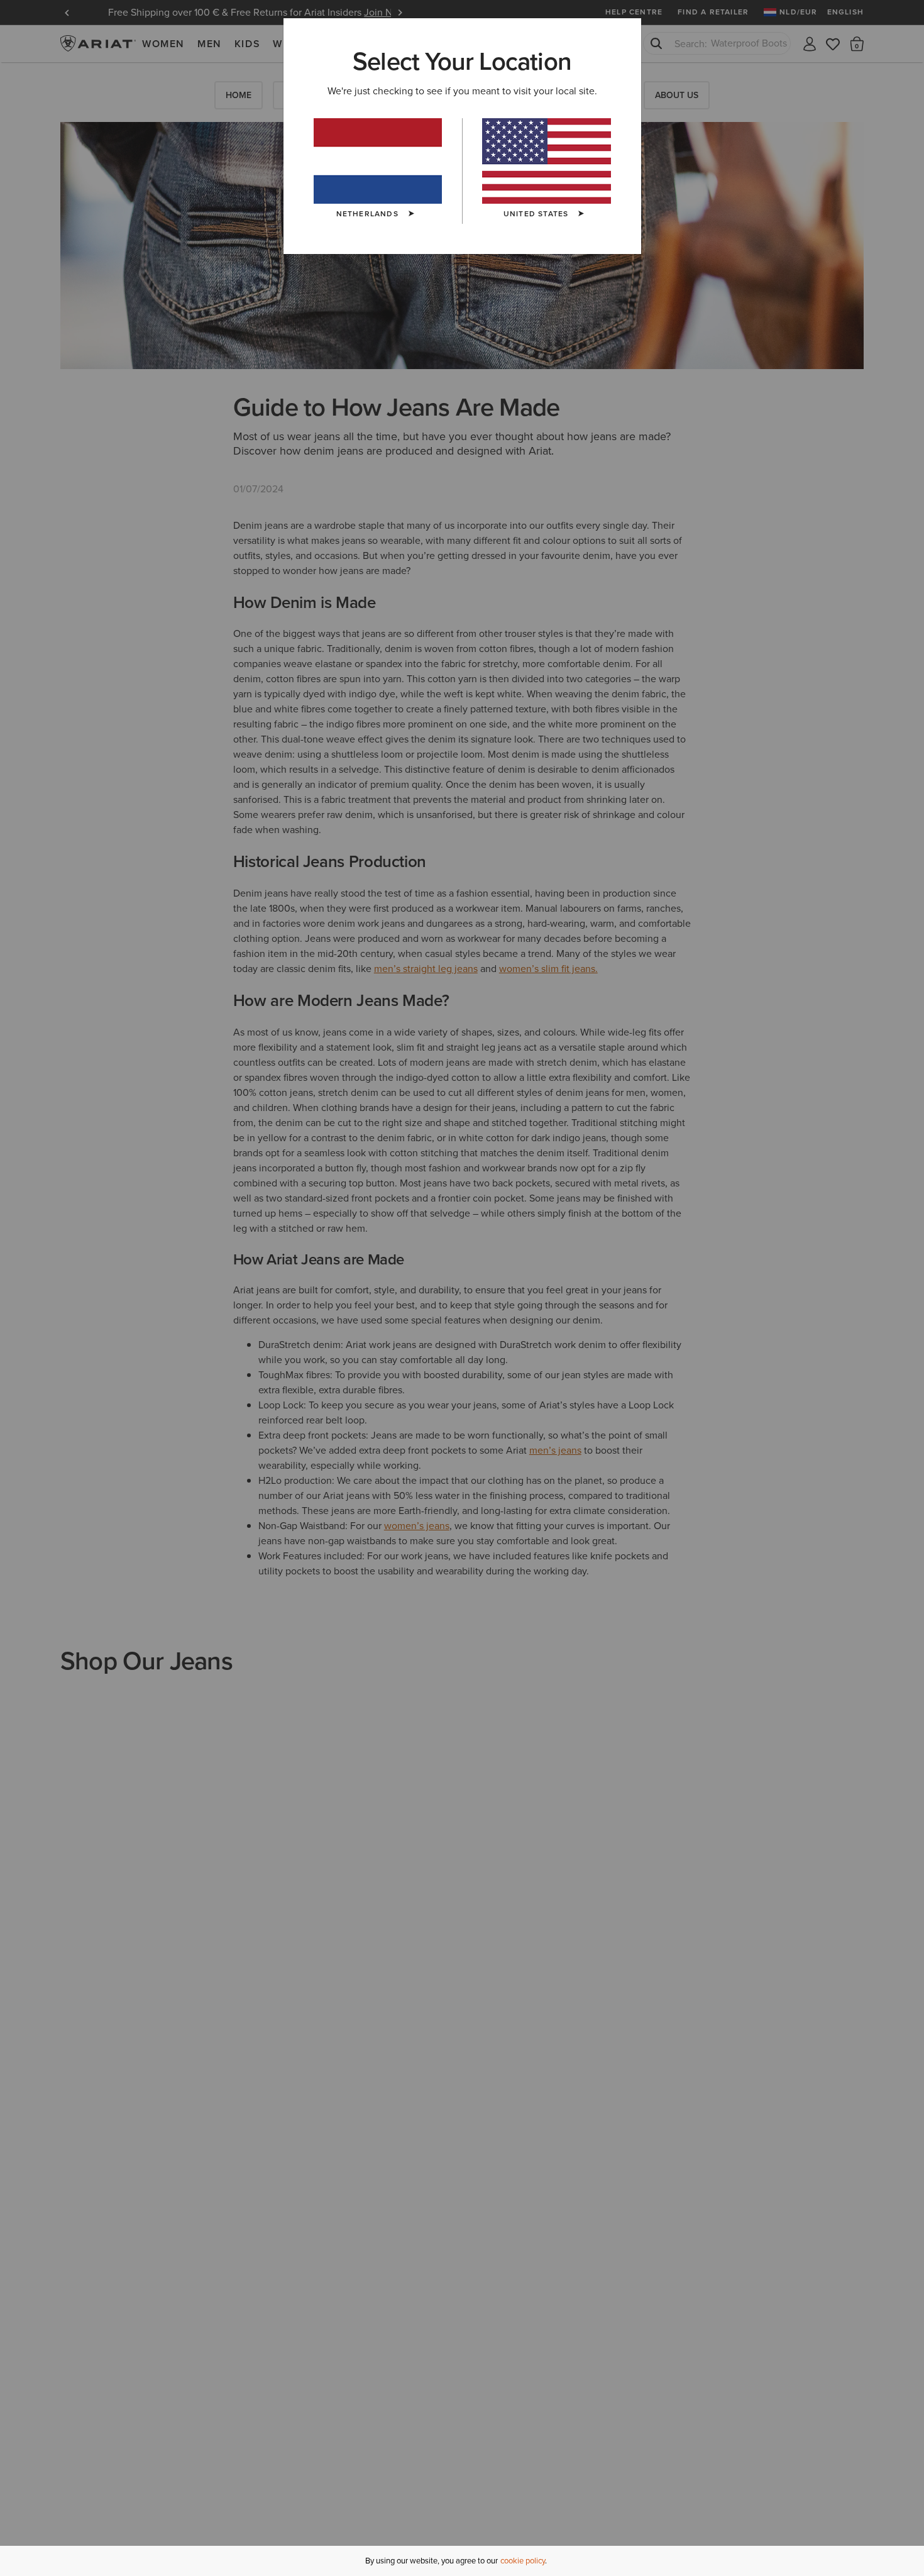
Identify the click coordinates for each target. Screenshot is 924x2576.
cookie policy (523, 2561)
